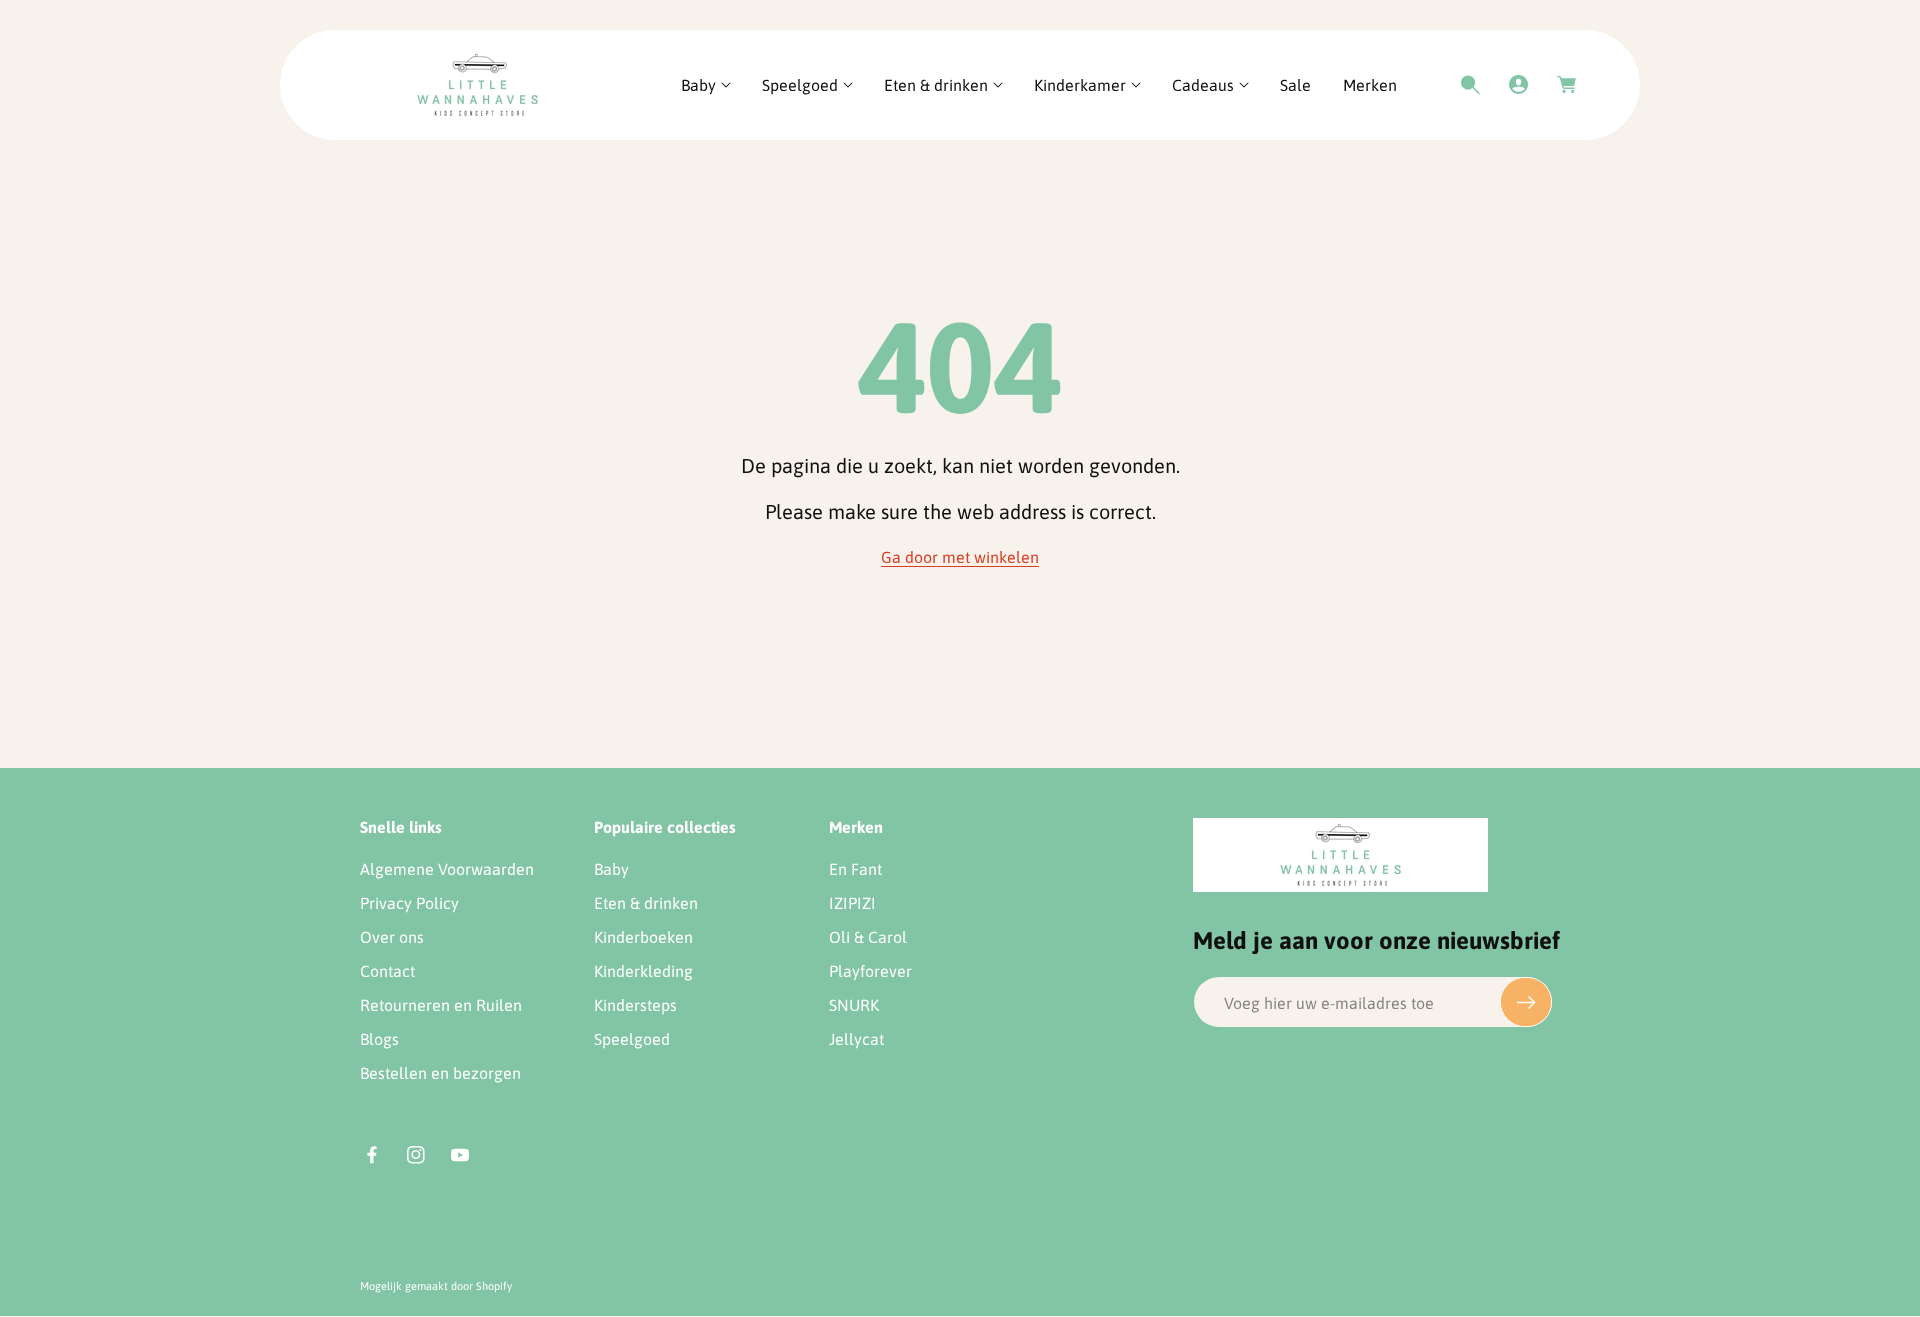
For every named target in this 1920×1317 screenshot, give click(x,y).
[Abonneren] (1526, 1002)
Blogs (379, 1039)
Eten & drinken (646, 903)
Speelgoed (632, 1039)
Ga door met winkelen (960, 557)
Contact (387, 971)
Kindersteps (635, 1005)
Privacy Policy (409, 903)
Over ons (392, 937)
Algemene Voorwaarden (447, 869)
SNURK (854, 1005)
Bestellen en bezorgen (440, 1073)
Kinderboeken (643, 937)
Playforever (870, 971)
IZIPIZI (852, 903)
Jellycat (856, 1039)
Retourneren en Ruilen (441, 1005)
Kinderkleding (643, 971)
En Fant (855, 869)
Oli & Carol (868, 937)
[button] (705, 85)
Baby (611, 869)
